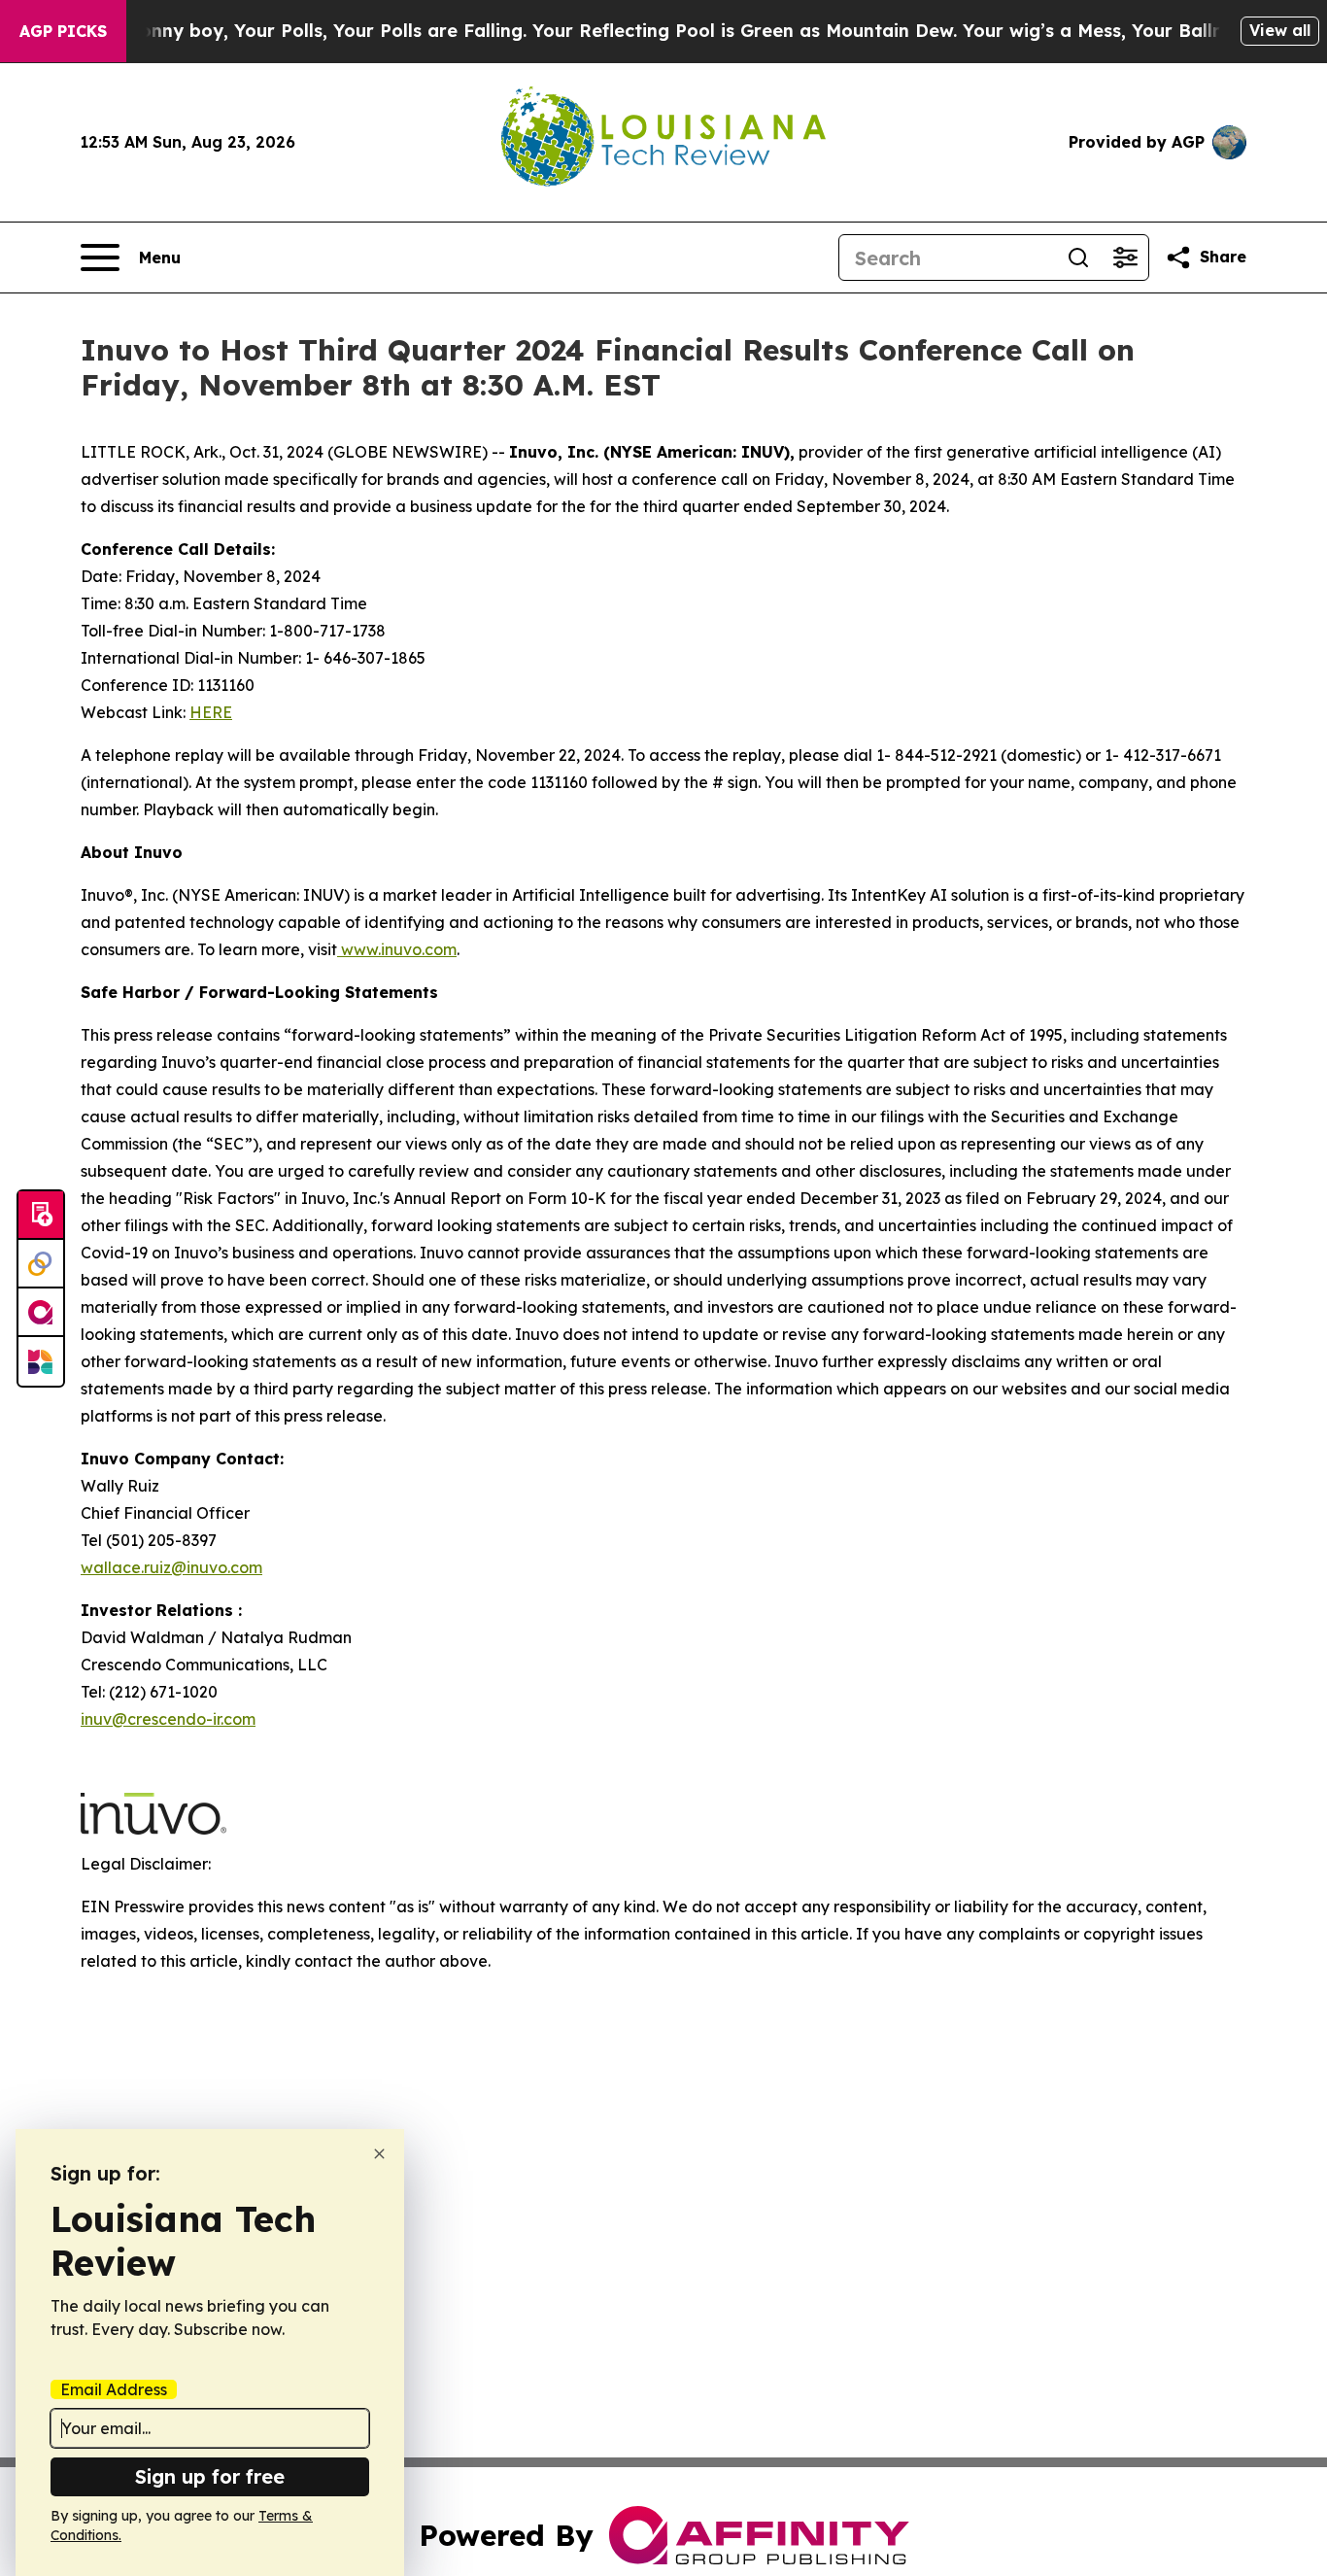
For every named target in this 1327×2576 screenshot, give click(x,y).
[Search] (1078, 258)
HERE (211, 712)
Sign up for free (210, 2476)
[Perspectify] (41, 1264)
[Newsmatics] (41, 1361)
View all (1280, 30)
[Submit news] (41, 1216)
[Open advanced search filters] (1125, 258)
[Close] (379, 2154)
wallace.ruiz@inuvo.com (171, 1567)
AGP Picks (63, 31)
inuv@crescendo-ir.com (168, 1719)
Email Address (114, 2389)
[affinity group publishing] (41, 1313)
